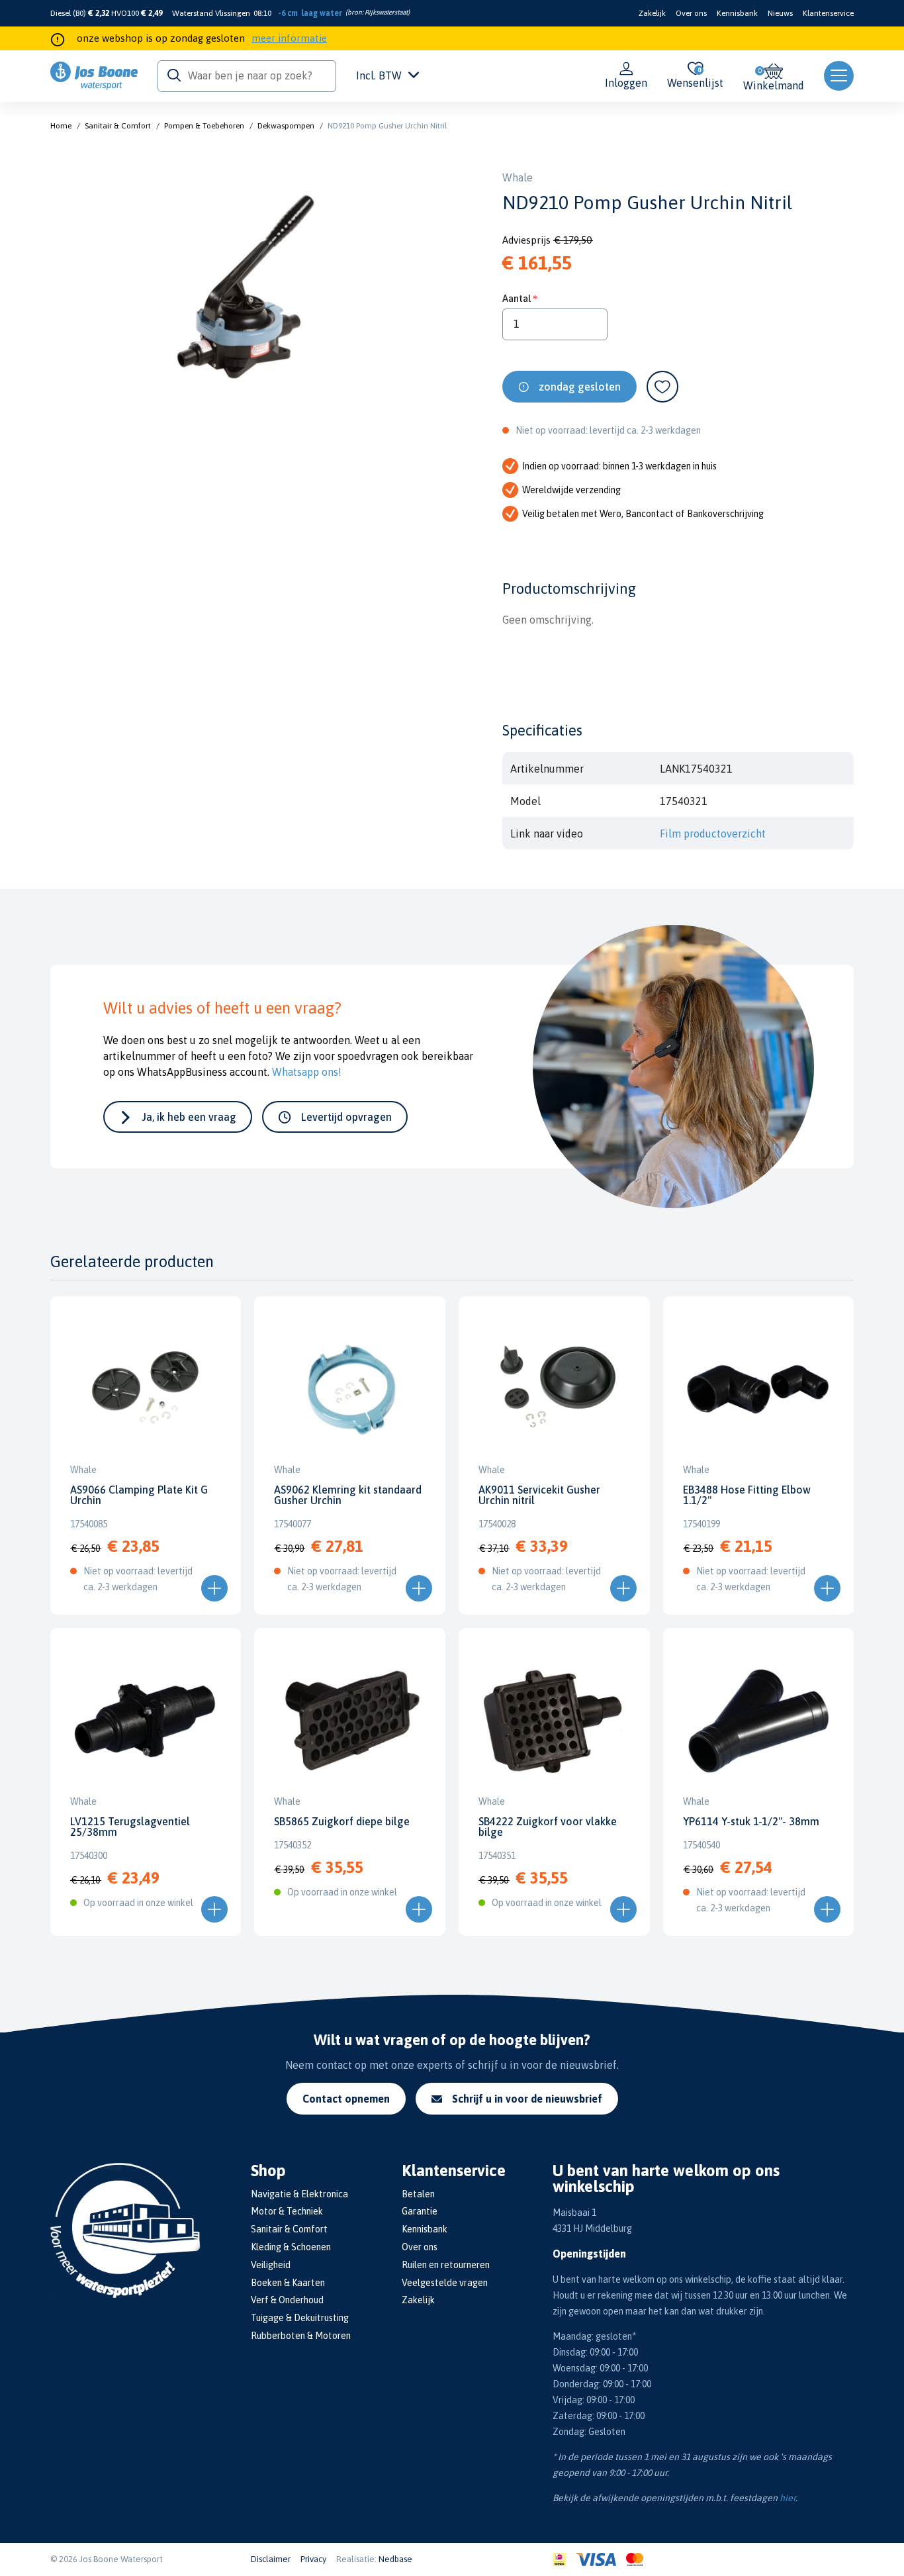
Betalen (418, 2194)
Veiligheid (271, 2265)
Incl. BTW (379, 75)
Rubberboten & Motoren (301, 2336)
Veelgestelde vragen (445, 2283)
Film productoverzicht (713, 834)
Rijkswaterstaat (386, 12)
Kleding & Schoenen (291, 2247)
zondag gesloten (580, 387)
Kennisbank (737, 13)
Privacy (313, 2559)
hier (788, 2498)
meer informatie (289, 38)
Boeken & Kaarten (288, 2283)
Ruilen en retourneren (446, 2265)
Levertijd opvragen (346, 1117)
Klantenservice (828, 13)
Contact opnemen (346, 2099)
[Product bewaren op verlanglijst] (662, 387)
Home (61, 126)
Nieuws (780, 13)
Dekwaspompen (286, 126)
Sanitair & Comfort (118, 126)
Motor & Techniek (287, 2211)
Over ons (691, 13)
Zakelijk (652, 13)
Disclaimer (271, 2559)
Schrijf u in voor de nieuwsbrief (527, 2099)
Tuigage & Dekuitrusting (300, 2318)
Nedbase (395, 2559)
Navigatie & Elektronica (299, 2194)
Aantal (517, 298)
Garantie (420, 2211)
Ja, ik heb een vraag (189, 1117)
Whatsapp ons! (307, 1072)
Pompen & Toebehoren (204, 126)
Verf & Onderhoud (287, 2300)
